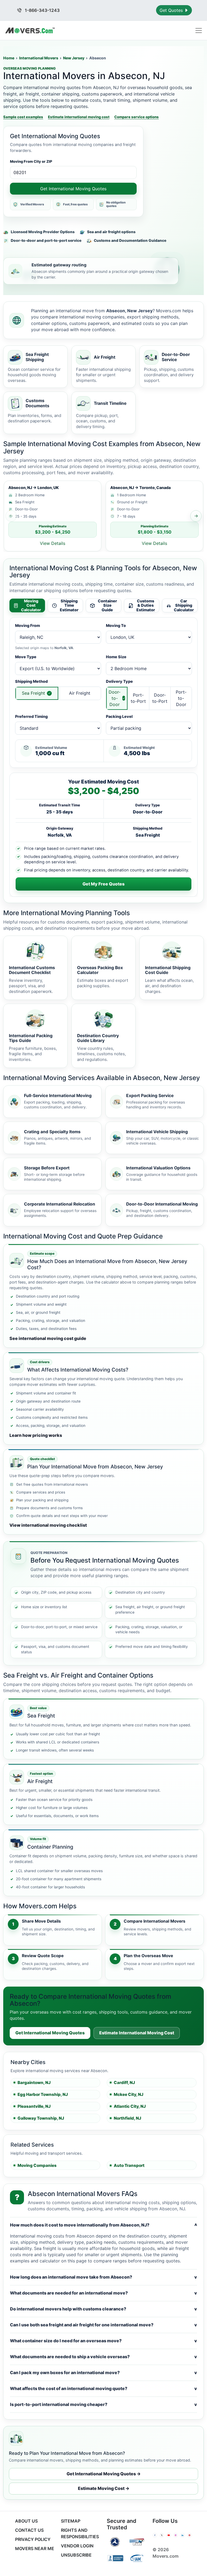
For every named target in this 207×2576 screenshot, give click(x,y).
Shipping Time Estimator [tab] (69, 605)
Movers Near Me (35, 2548)
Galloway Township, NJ (41, 2118)
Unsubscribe (76, 2555)
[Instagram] (176, 2535)
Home (9, 58)
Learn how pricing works (36, 1435)
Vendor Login (77, 2546)
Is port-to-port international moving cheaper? (103, 2404)
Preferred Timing (31, 716)
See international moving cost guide (48, 1338)
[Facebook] (155, 2535)
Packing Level (119, 716)
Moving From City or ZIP (31, 161)
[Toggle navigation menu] (199, 30)
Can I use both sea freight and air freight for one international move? (103, 2325)
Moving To (116, 625)
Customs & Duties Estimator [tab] (146, 605)
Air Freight (80, 693)
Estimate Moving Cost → (104, 2488)
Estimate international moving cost (79, 117)
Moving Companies (37, 2165)
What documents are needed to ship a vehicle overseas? (103, 2357)
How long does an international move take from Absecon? (103, 2277)
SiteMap (71, 2521)
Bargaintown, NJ (34, 2083)
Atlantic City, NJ (130, 2106)
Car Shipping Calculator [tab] (184, 605)
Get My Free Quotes (103, 884)
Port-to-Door (181, 698)
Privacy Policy (33, 2539)
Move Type (26, 657)
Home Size (116, 657)
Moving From (27, 625)
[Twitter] (162, 2535)
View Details (53, 543)
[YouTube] (169, 2535)
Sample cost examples (23, 117)
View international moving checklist (48, 1525)
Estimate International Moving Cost (137, 2033)
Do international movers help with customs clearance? (103, 2309)
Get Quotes (172, 10)
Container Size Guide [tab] (107, 605)
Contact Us (29, 2530)
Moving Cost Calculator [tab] (31, 605)
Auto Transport (129, 2165)
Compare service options (137, 117)
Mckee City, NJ (129, 2094)
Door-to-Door (115, 698)
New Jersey (74, 58)
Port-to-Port (138, 698)
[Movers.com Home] (30, 30)
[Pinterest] (189, 2535)
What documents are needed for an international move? (103, 2293)
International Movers (39, 58)
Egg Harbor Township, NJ (43, 2094)
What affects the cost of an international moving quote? (103, 2388)
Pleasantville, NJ (34, 2106)
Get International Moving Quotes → (104, 2474)
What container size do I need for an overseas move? (103, 2341)
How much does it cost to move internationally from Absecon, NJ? (103, 2225)
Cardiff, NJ (124, 2083)
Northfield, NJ (127, 2118)
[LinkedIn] (182, 2535)
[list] (103, 516)
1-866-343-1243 (42, 10)
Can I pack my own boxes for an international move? (103, 2373)
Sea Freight (33, 693)
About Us (26, 2521)
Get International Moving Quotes (73, 189)
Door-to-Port (160, 698)
